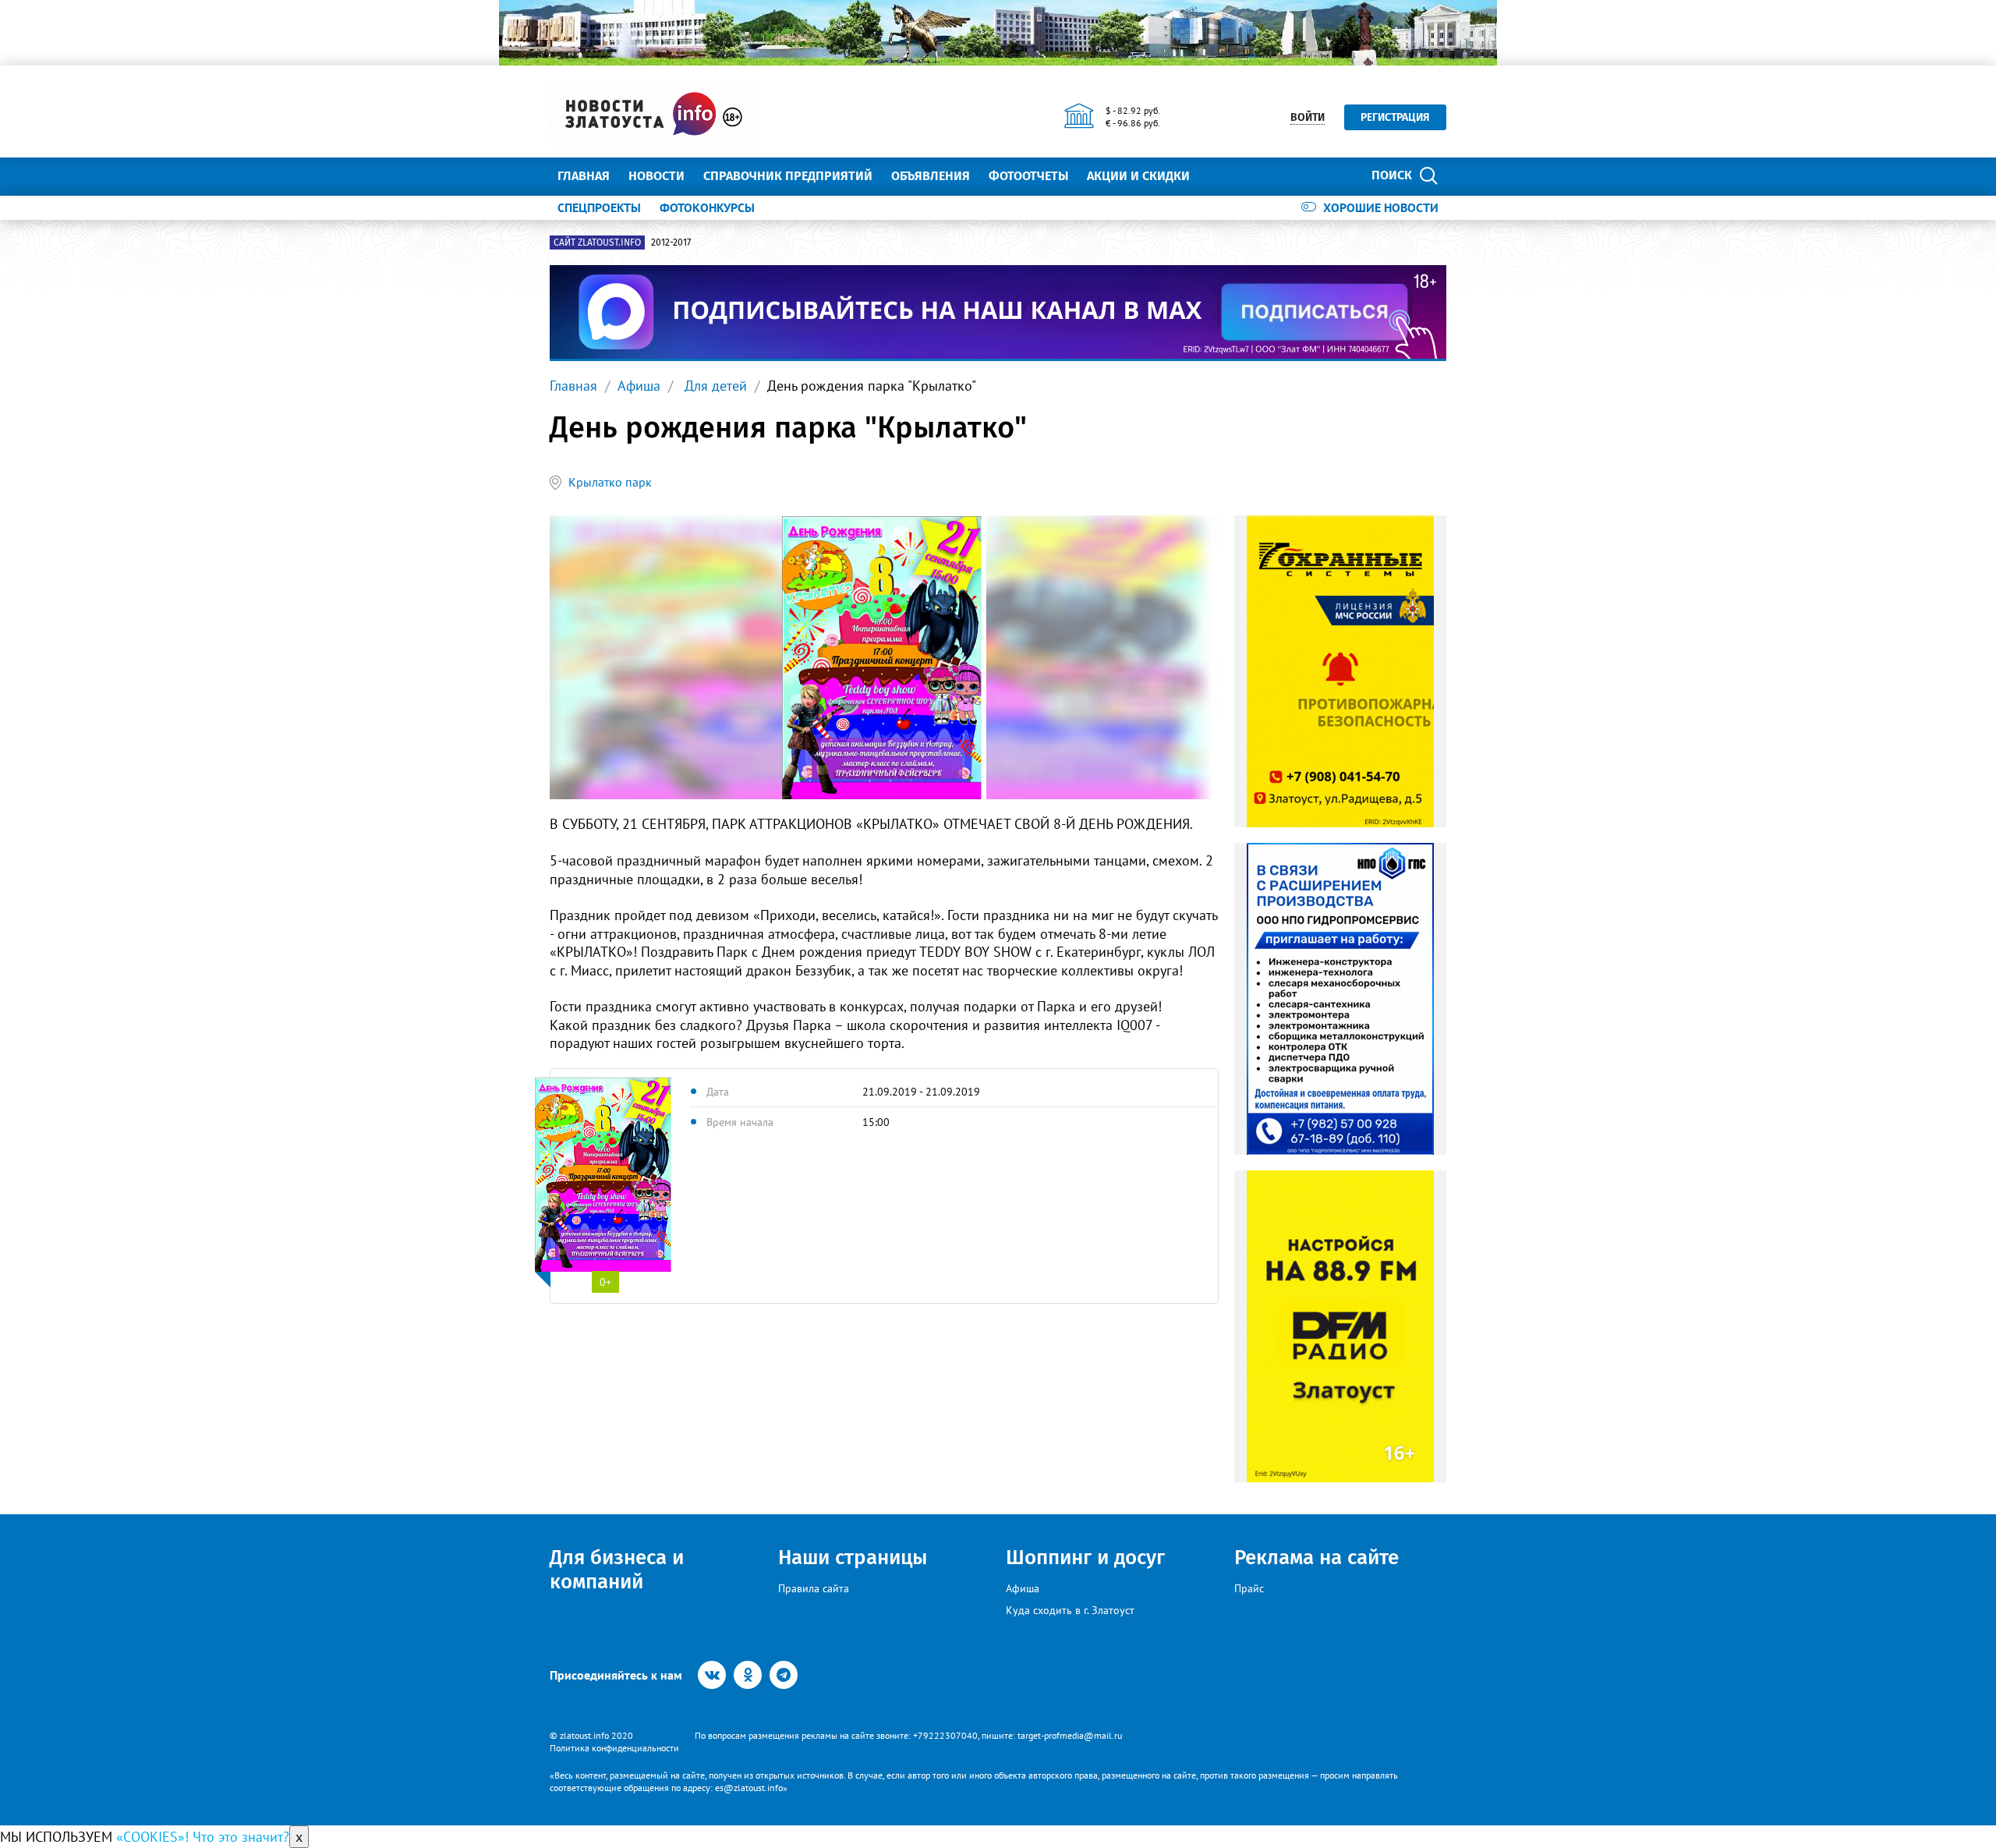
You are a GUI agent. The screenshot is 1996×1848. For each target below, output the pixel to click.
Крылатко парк (610, 482)
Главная (584, 176)
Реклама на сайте (1317, 1558)
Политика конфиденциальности (614, 1748)
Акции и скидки (1138, 176)
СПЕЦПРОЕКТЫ (599, 207)
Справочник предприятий (788, 176)
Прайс (1249, 1588)
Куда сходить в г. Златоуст (1070, 1610)
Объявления (931, 176)
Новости (656, 176)
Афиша (639, 386)
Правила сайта (814, 1588)
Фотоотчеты (1028, 176)
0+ (605, 1282)
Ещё (1221, 176)
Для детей (714, 386)
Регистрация (1395, 117)
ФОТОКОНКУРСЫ (707, 207)
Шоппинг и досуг (1085, 1558)
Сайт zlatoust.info (597, 243)
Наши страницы (853, 1558)
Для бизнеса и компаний (617, 1570)
